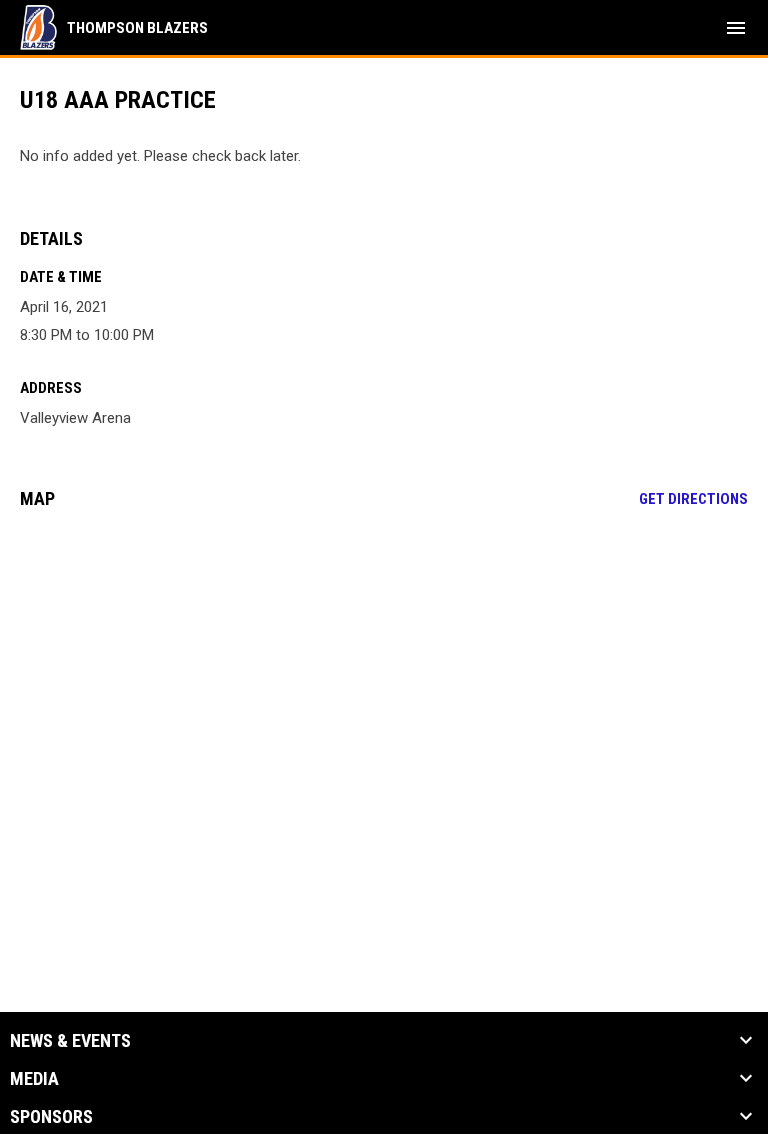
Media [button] (34, 1079)
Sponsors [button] (51, 1117)
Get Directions (693, 499)
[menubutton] (736, 28)
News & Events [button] (70, 1041)
